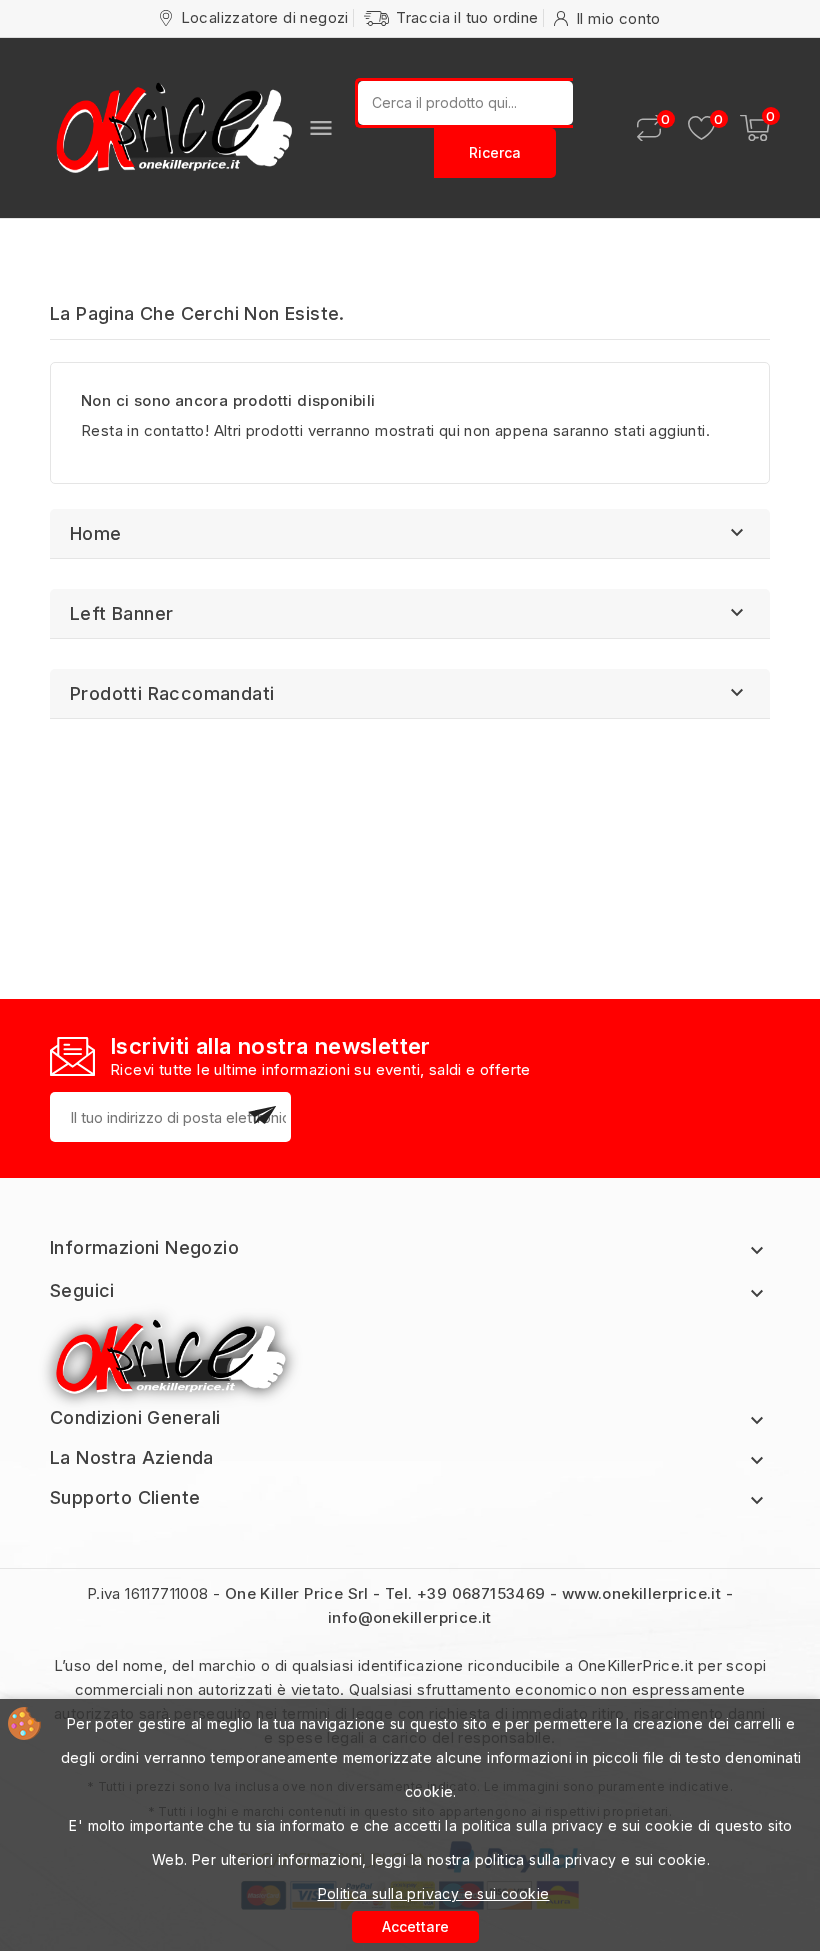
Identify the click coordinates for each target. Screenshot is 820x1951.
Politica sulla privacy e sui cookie (434, 1893)
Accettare (415, 1926)
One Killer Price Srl (297, 1593)
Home (96, 533)
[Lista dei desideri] (701, 128)
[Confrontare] (649, 128)
